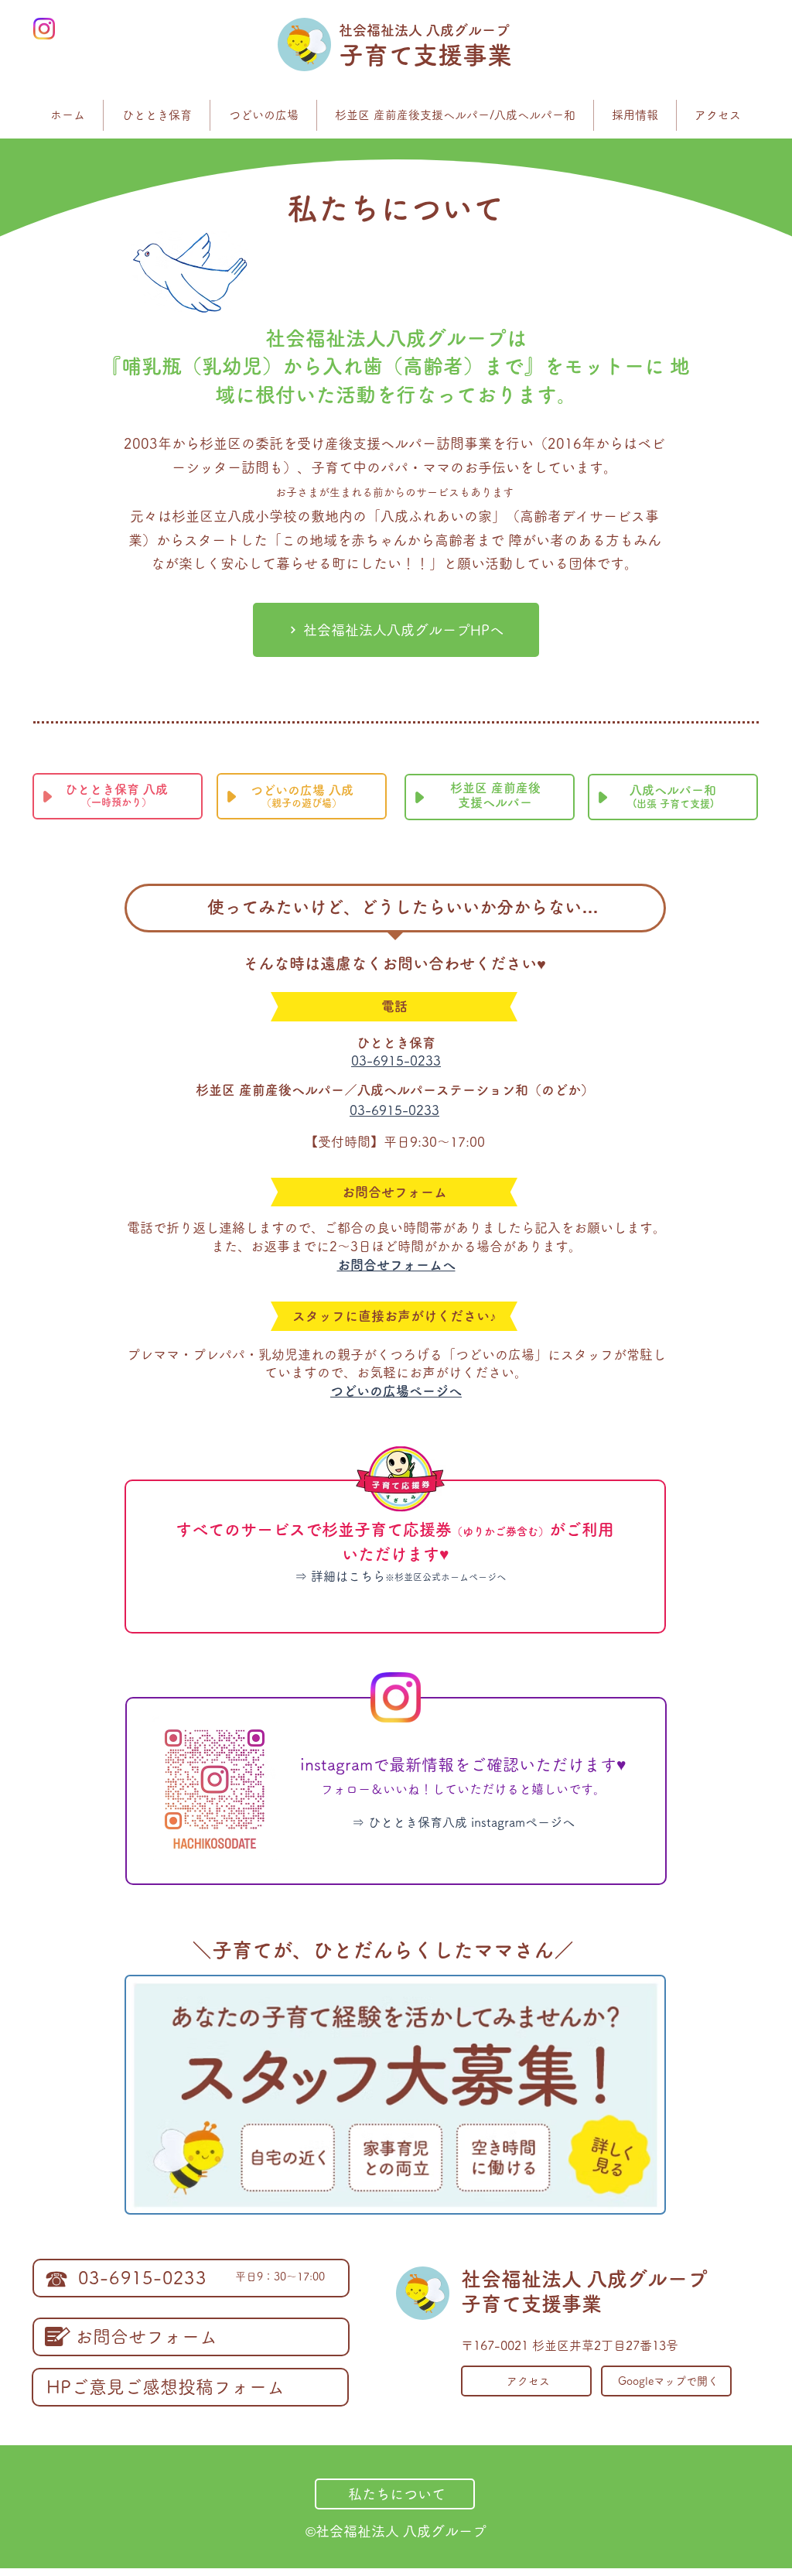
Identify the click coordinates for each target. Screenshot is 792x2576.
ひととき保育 (403, 1043)
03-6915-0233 (396, 1061)
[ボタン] (395, 1553)
